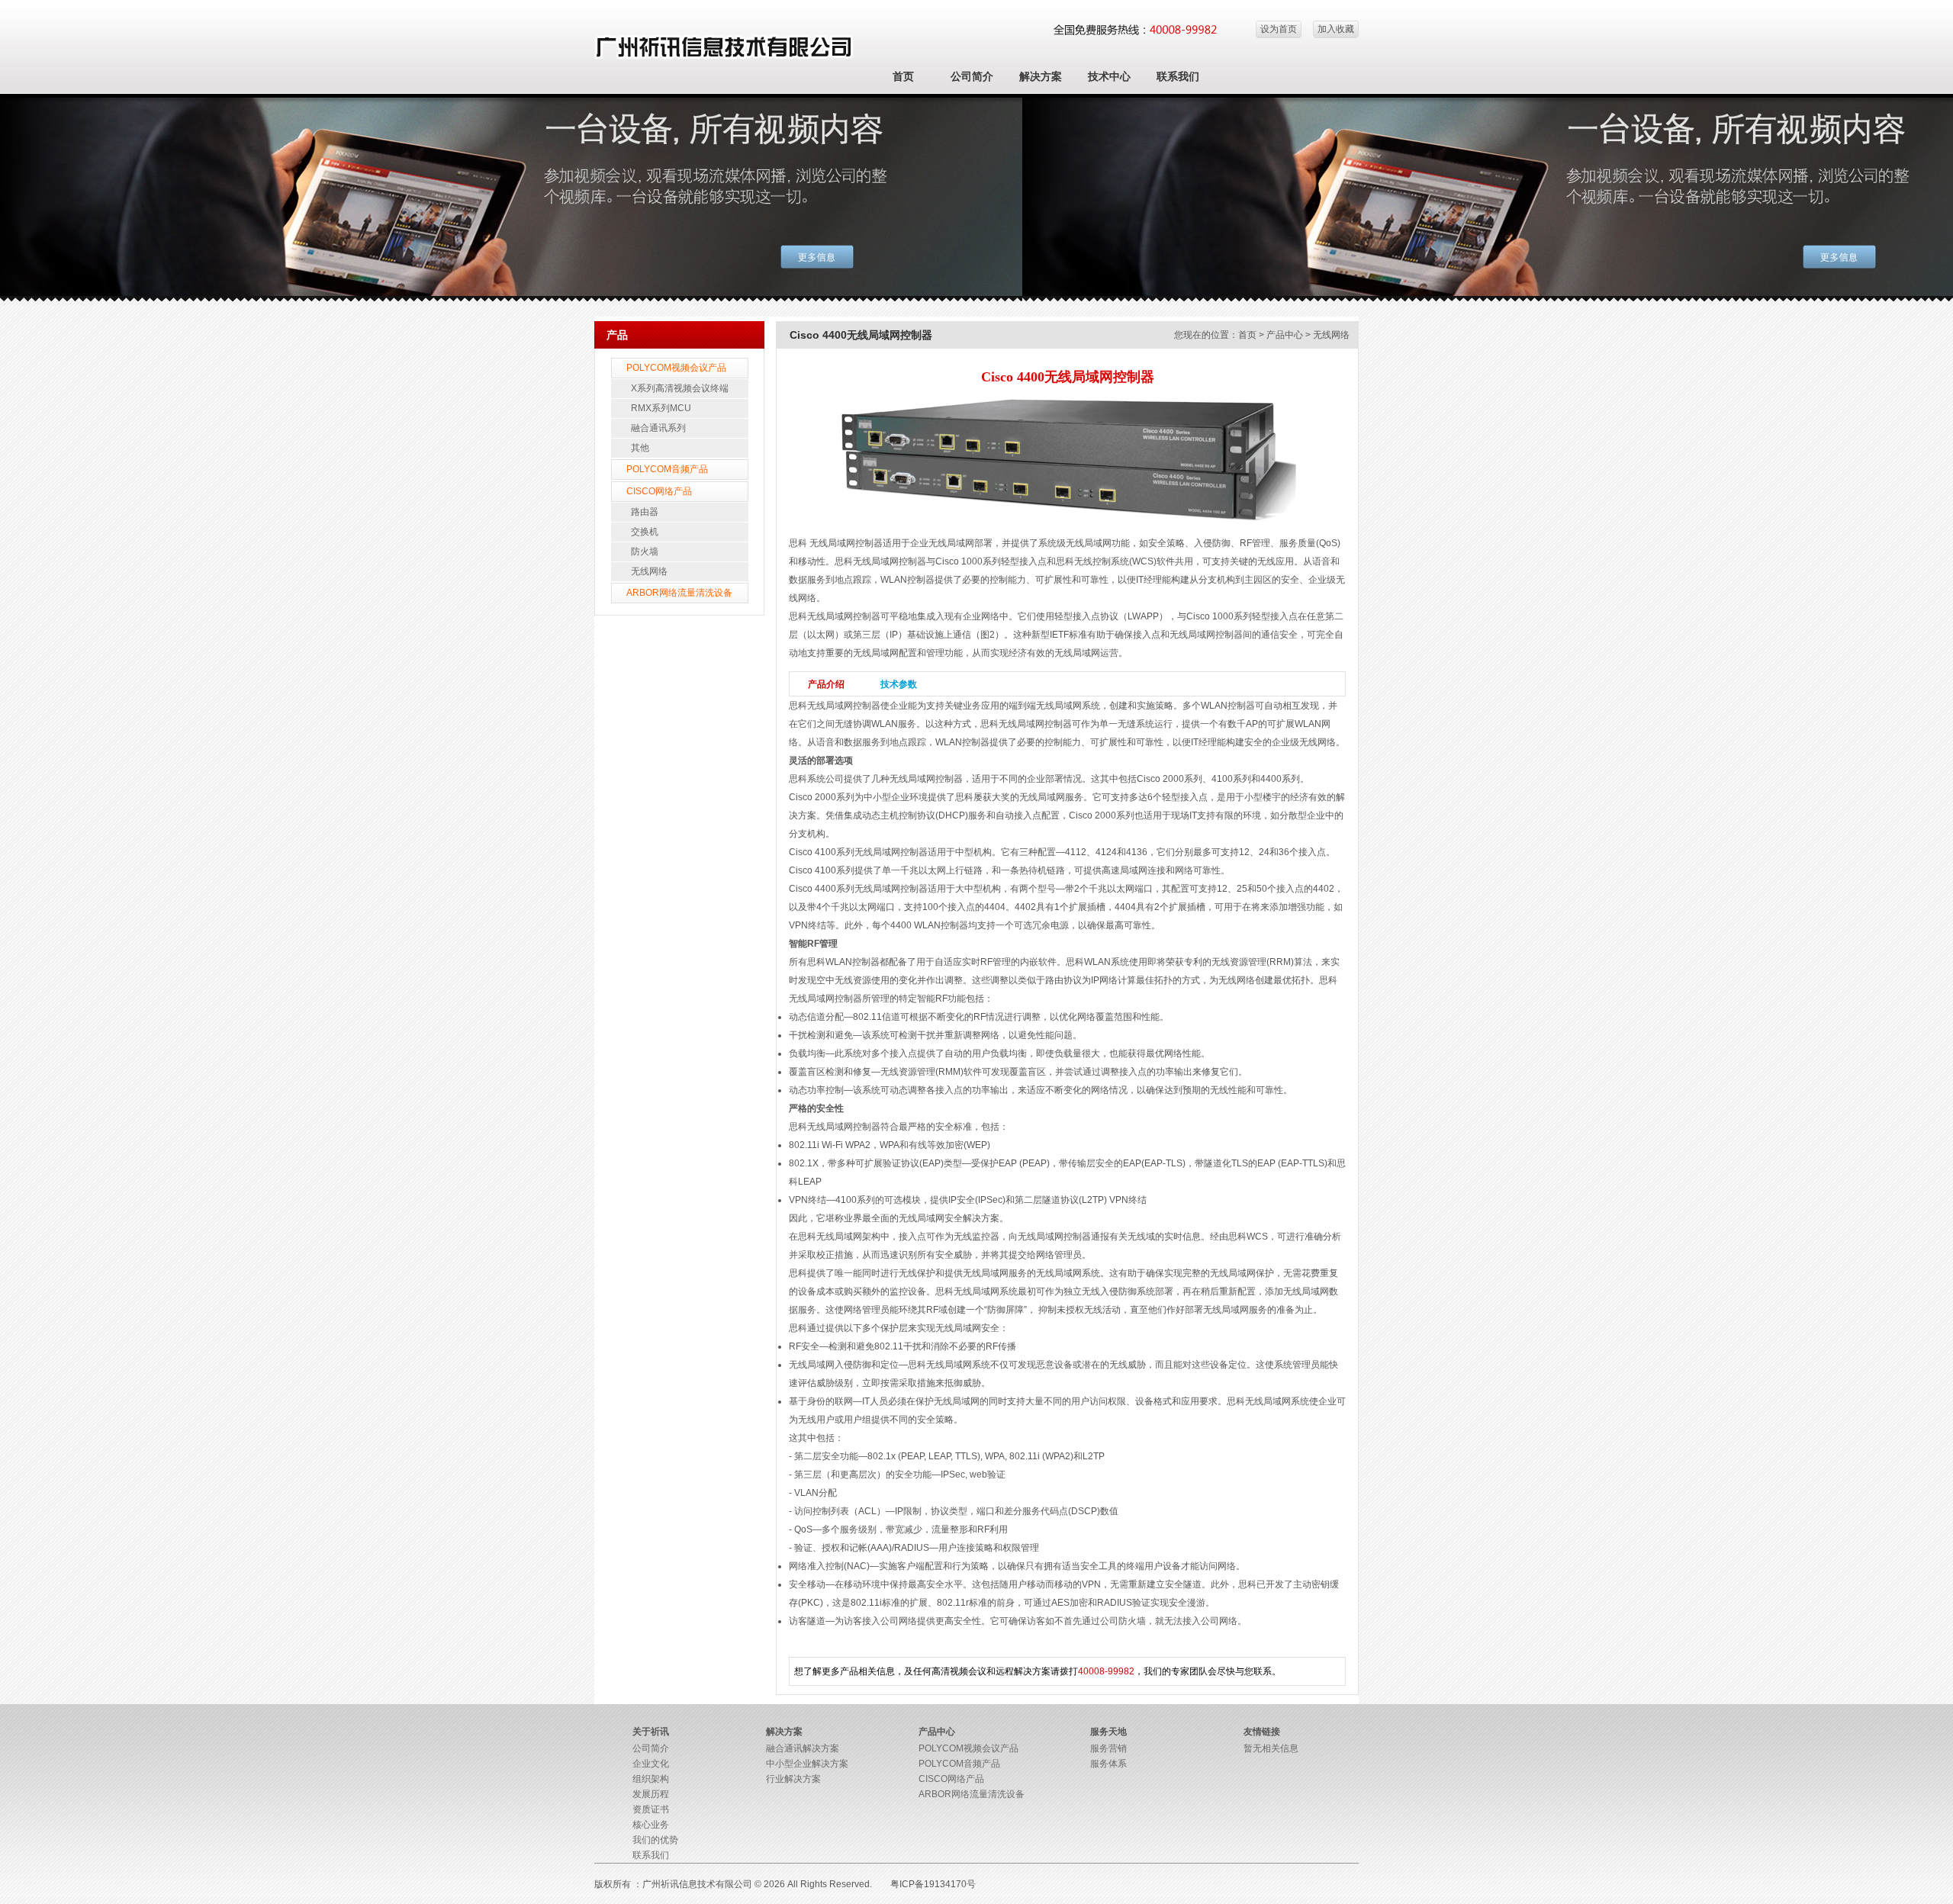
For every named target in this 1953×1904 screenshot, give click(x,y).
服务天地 (1108, 1732)
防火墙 (645, 552)
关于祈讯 (651, 1732)
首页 (903, 76)
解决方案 (1041, 76)
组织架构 (651, 1779)
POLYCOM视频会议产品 (676, 368)
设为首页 (1279, 29)
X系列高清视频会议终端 (680, 388)
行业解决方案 (793, 1779)
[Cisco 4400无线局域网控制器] (1067, 522)
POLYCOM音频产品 (667, 469)
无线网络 (649, 571)
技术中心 (1109, 76)
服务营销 (1108, 1748)
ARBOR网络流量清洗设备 (679, 593)
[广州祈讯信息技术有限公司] (724, 56)
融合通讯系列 (658, 428)
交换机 (645, 532)
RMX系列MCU (661, 408)
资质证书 (651, 1809)
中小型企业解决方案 (807, 1764)
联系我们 (1178, 76)
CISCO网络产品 (659, 491)
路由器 (645, 512)
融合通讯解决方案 (803, 1748)
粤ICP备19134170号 (933, 1884)
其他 (640, 448)
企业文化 (651, 1764)
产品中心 (1285, 335)
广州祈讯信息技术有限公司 (697, 1884)
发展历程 (651, 1794)
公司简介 (972, 76)
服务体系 (1108, 1764)
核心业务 (651, 1825)
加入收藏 (1336, 29)
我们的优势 (655, 1840)
